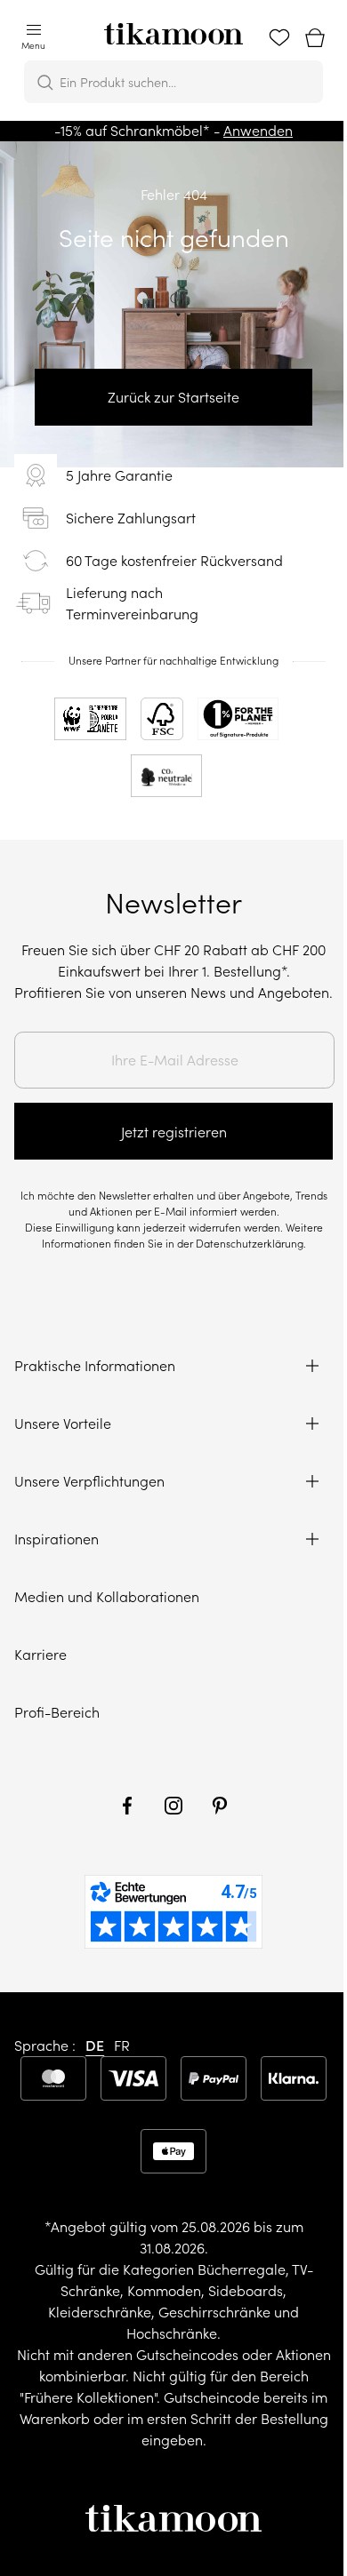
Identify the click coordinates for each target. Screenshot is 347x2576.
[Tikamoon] (173, 28)
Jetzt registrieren (174, 1132)
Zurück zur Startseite (173, 397)
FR (122, 2046)
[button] (33, 39)
